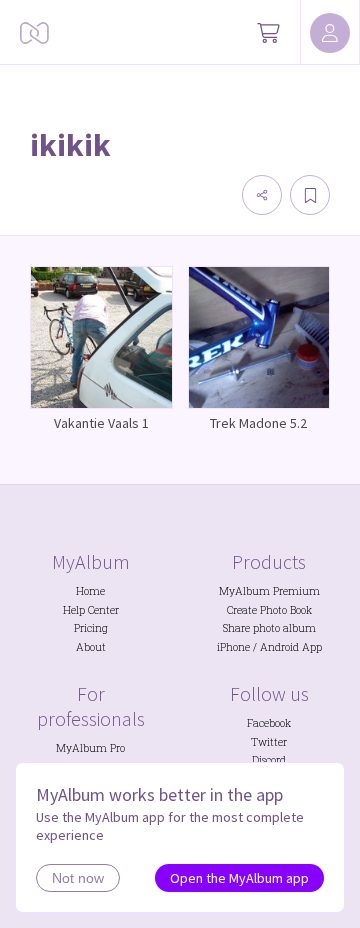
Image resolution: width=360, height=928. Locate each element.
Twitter (269, 742)
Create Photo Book (269, 610)
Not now (78, 878)
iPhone (233, 647)
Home (90, 591)
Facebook (269, 723)
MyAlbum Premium (269, 591)
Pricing (91, 628)
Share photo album (269, 628)
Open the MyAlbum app (239, 878)
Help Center (91, 610)
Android (279, 647)
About (91, 647)
